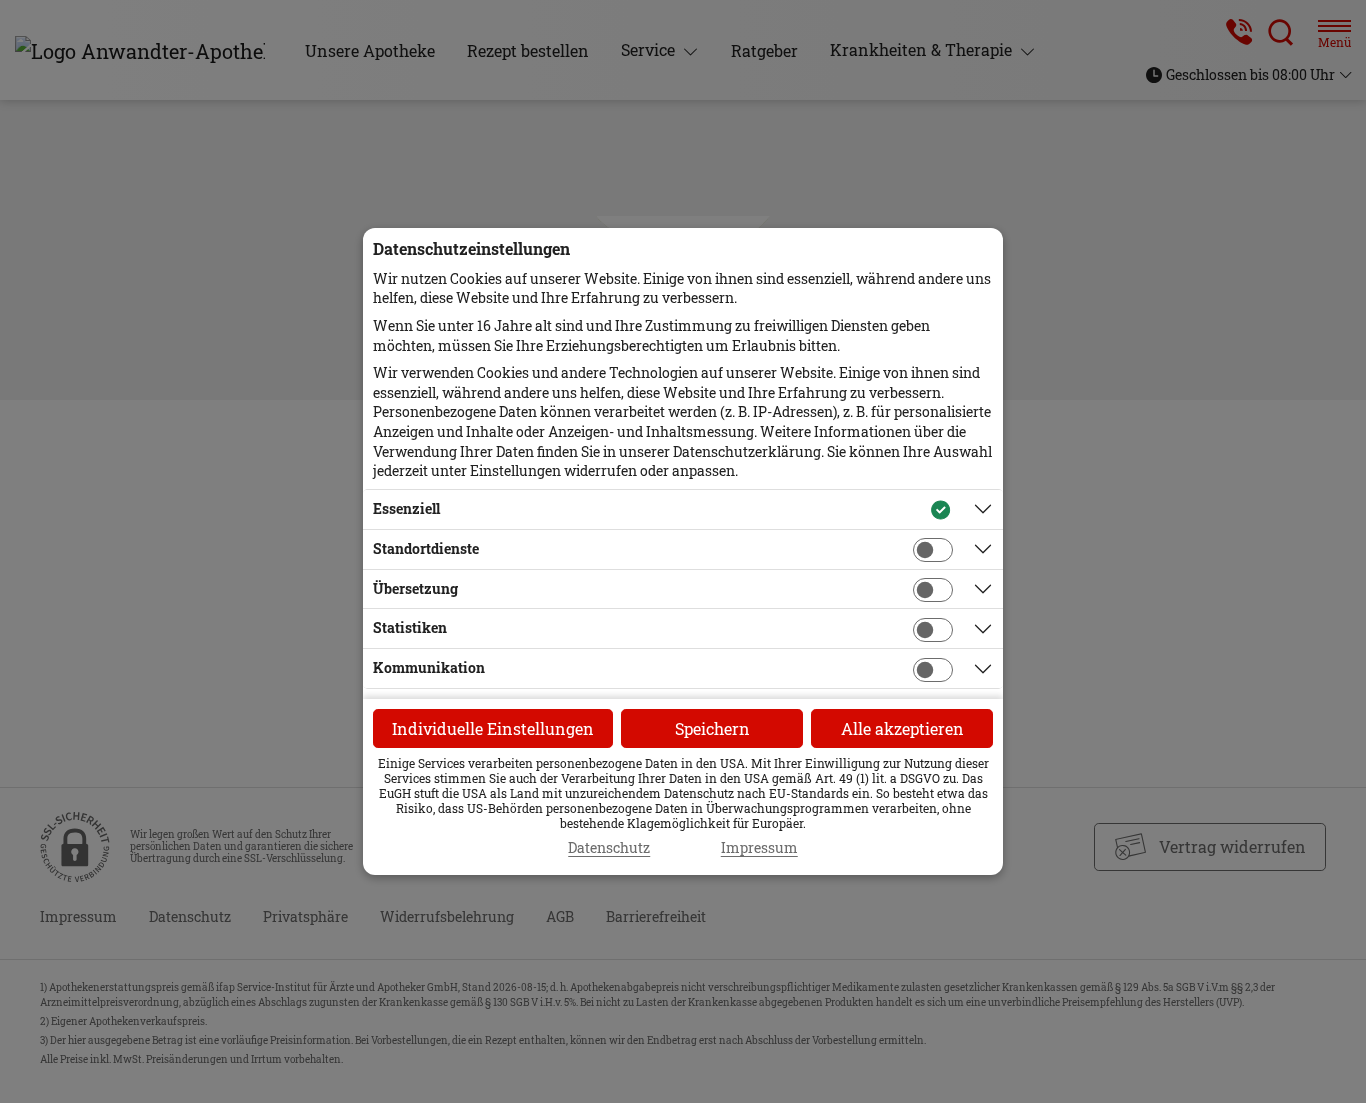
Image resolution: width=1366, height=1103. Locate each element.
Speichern (712, 728)
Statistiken (410, 627)
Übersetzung (415, 588)
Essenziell (406, 508)
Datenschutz (609, 848)
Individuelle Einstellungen (493, 728)
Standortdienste (426, 548)
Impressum (759, 848)
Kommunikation (429, 667)
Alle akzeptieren (902, 728)
